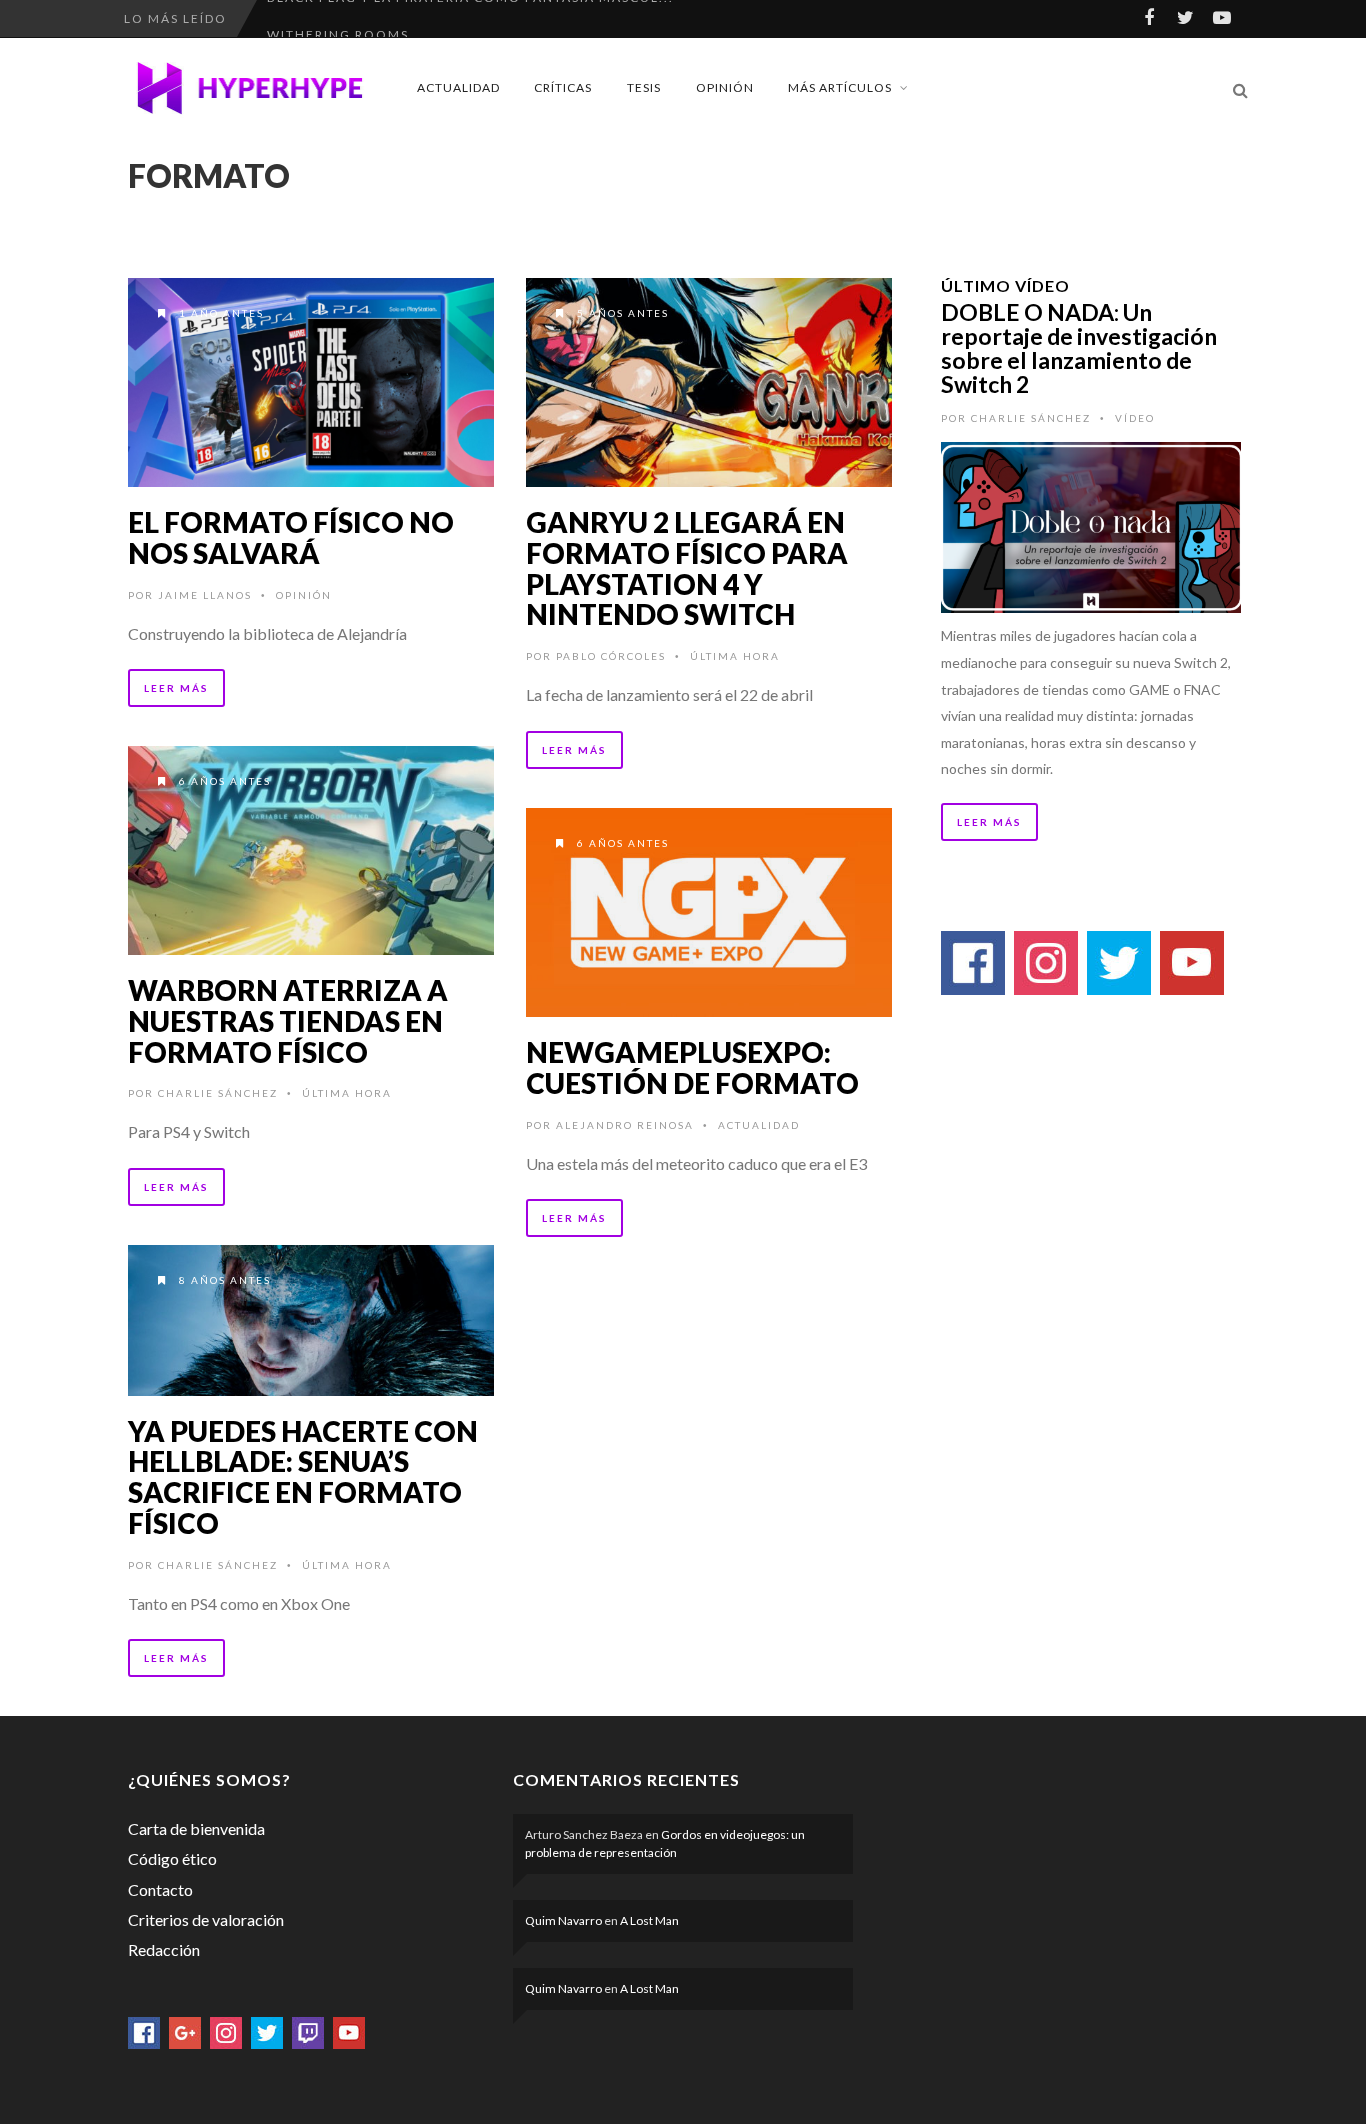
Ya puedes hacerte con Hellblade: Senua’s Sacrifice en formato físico (303, 1477)
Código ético (172, 1858)
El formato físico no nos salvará (291, 537)
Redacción (164, 1949)
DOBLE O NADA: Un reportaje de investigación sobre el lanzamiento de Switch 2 (1079, 348)
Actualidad (458, 87)
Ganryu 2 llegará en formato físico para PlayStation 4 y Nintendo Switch (687, 568)
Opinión (725, 87)
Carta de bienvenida (196, 1828)
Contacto (160, 1889)
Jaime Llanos (205, 595)
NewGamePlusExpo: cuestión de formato (692, 1067)
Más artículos (840, 87)
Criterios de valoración (206, 1919)
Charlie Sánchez (218, 1093)
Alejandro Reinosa (625, 1125)
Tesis (644, 87)
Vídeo (1135, 418)
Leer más (176, 688)
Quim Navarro (563, 1920)
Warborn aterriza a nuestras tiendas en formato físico (288, 1021)
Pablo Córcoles (611, 656)
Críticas (563, 87)
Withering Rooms (338, 18)
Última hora (735, 656)
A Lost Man (649, 1920)
